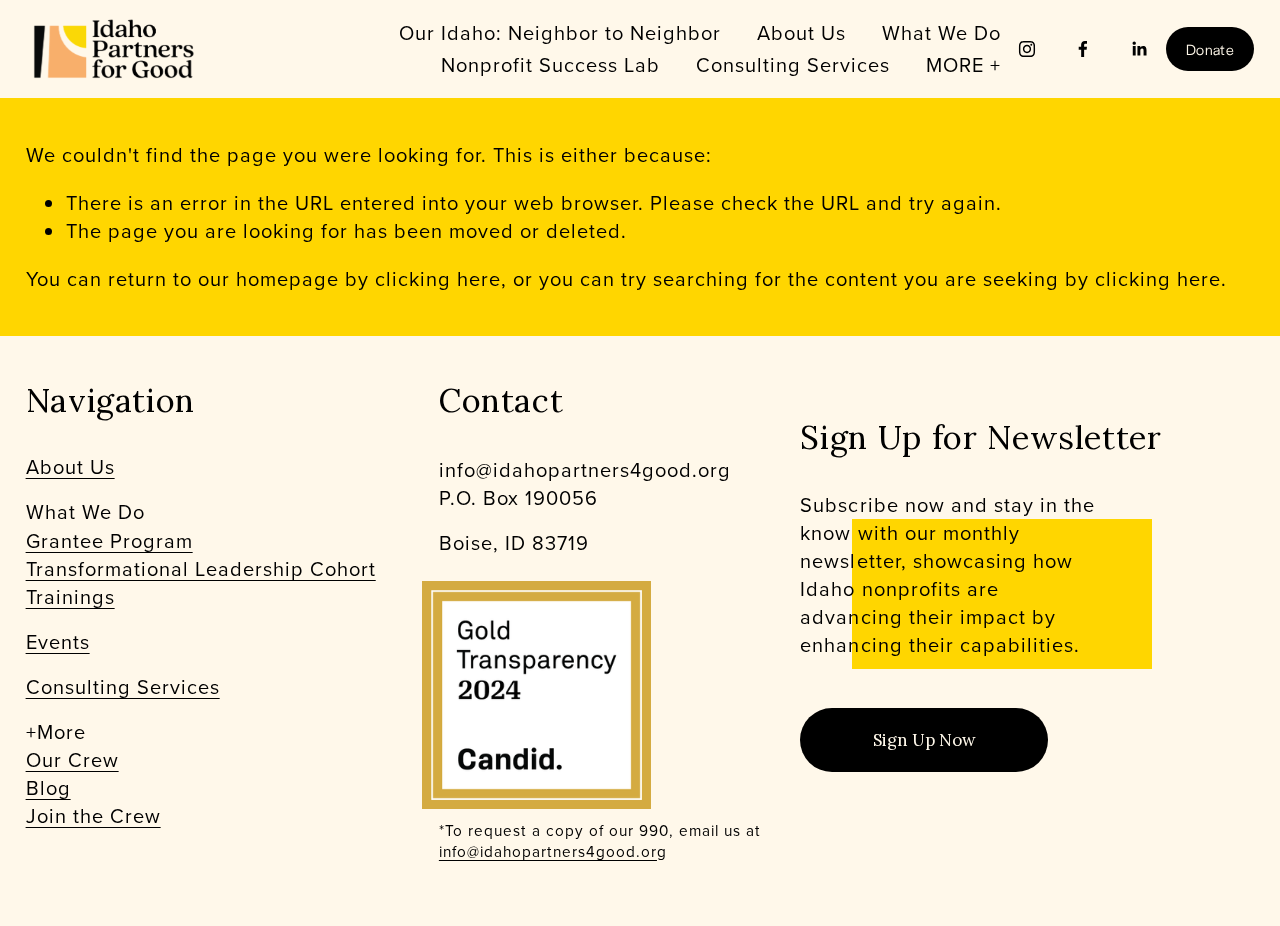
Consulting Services (123, 687)
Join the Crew (93, 816)
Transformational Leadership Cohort (201, 569)
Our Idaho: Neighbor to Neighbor (560, 32)
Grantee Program (109, 541)
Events (58, 642)
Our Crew (72, 760)
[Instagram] (1027, 49)
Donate (1210, 49)
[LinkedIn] (1139, 49)
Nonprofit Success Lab (550, 64)
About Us (801, 32)
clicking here (438, 278)
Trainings (70, 597)
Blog (48, 788)
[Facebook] (1083, 49)
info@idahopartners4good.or (548, 851)
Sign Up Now (924, 740)
